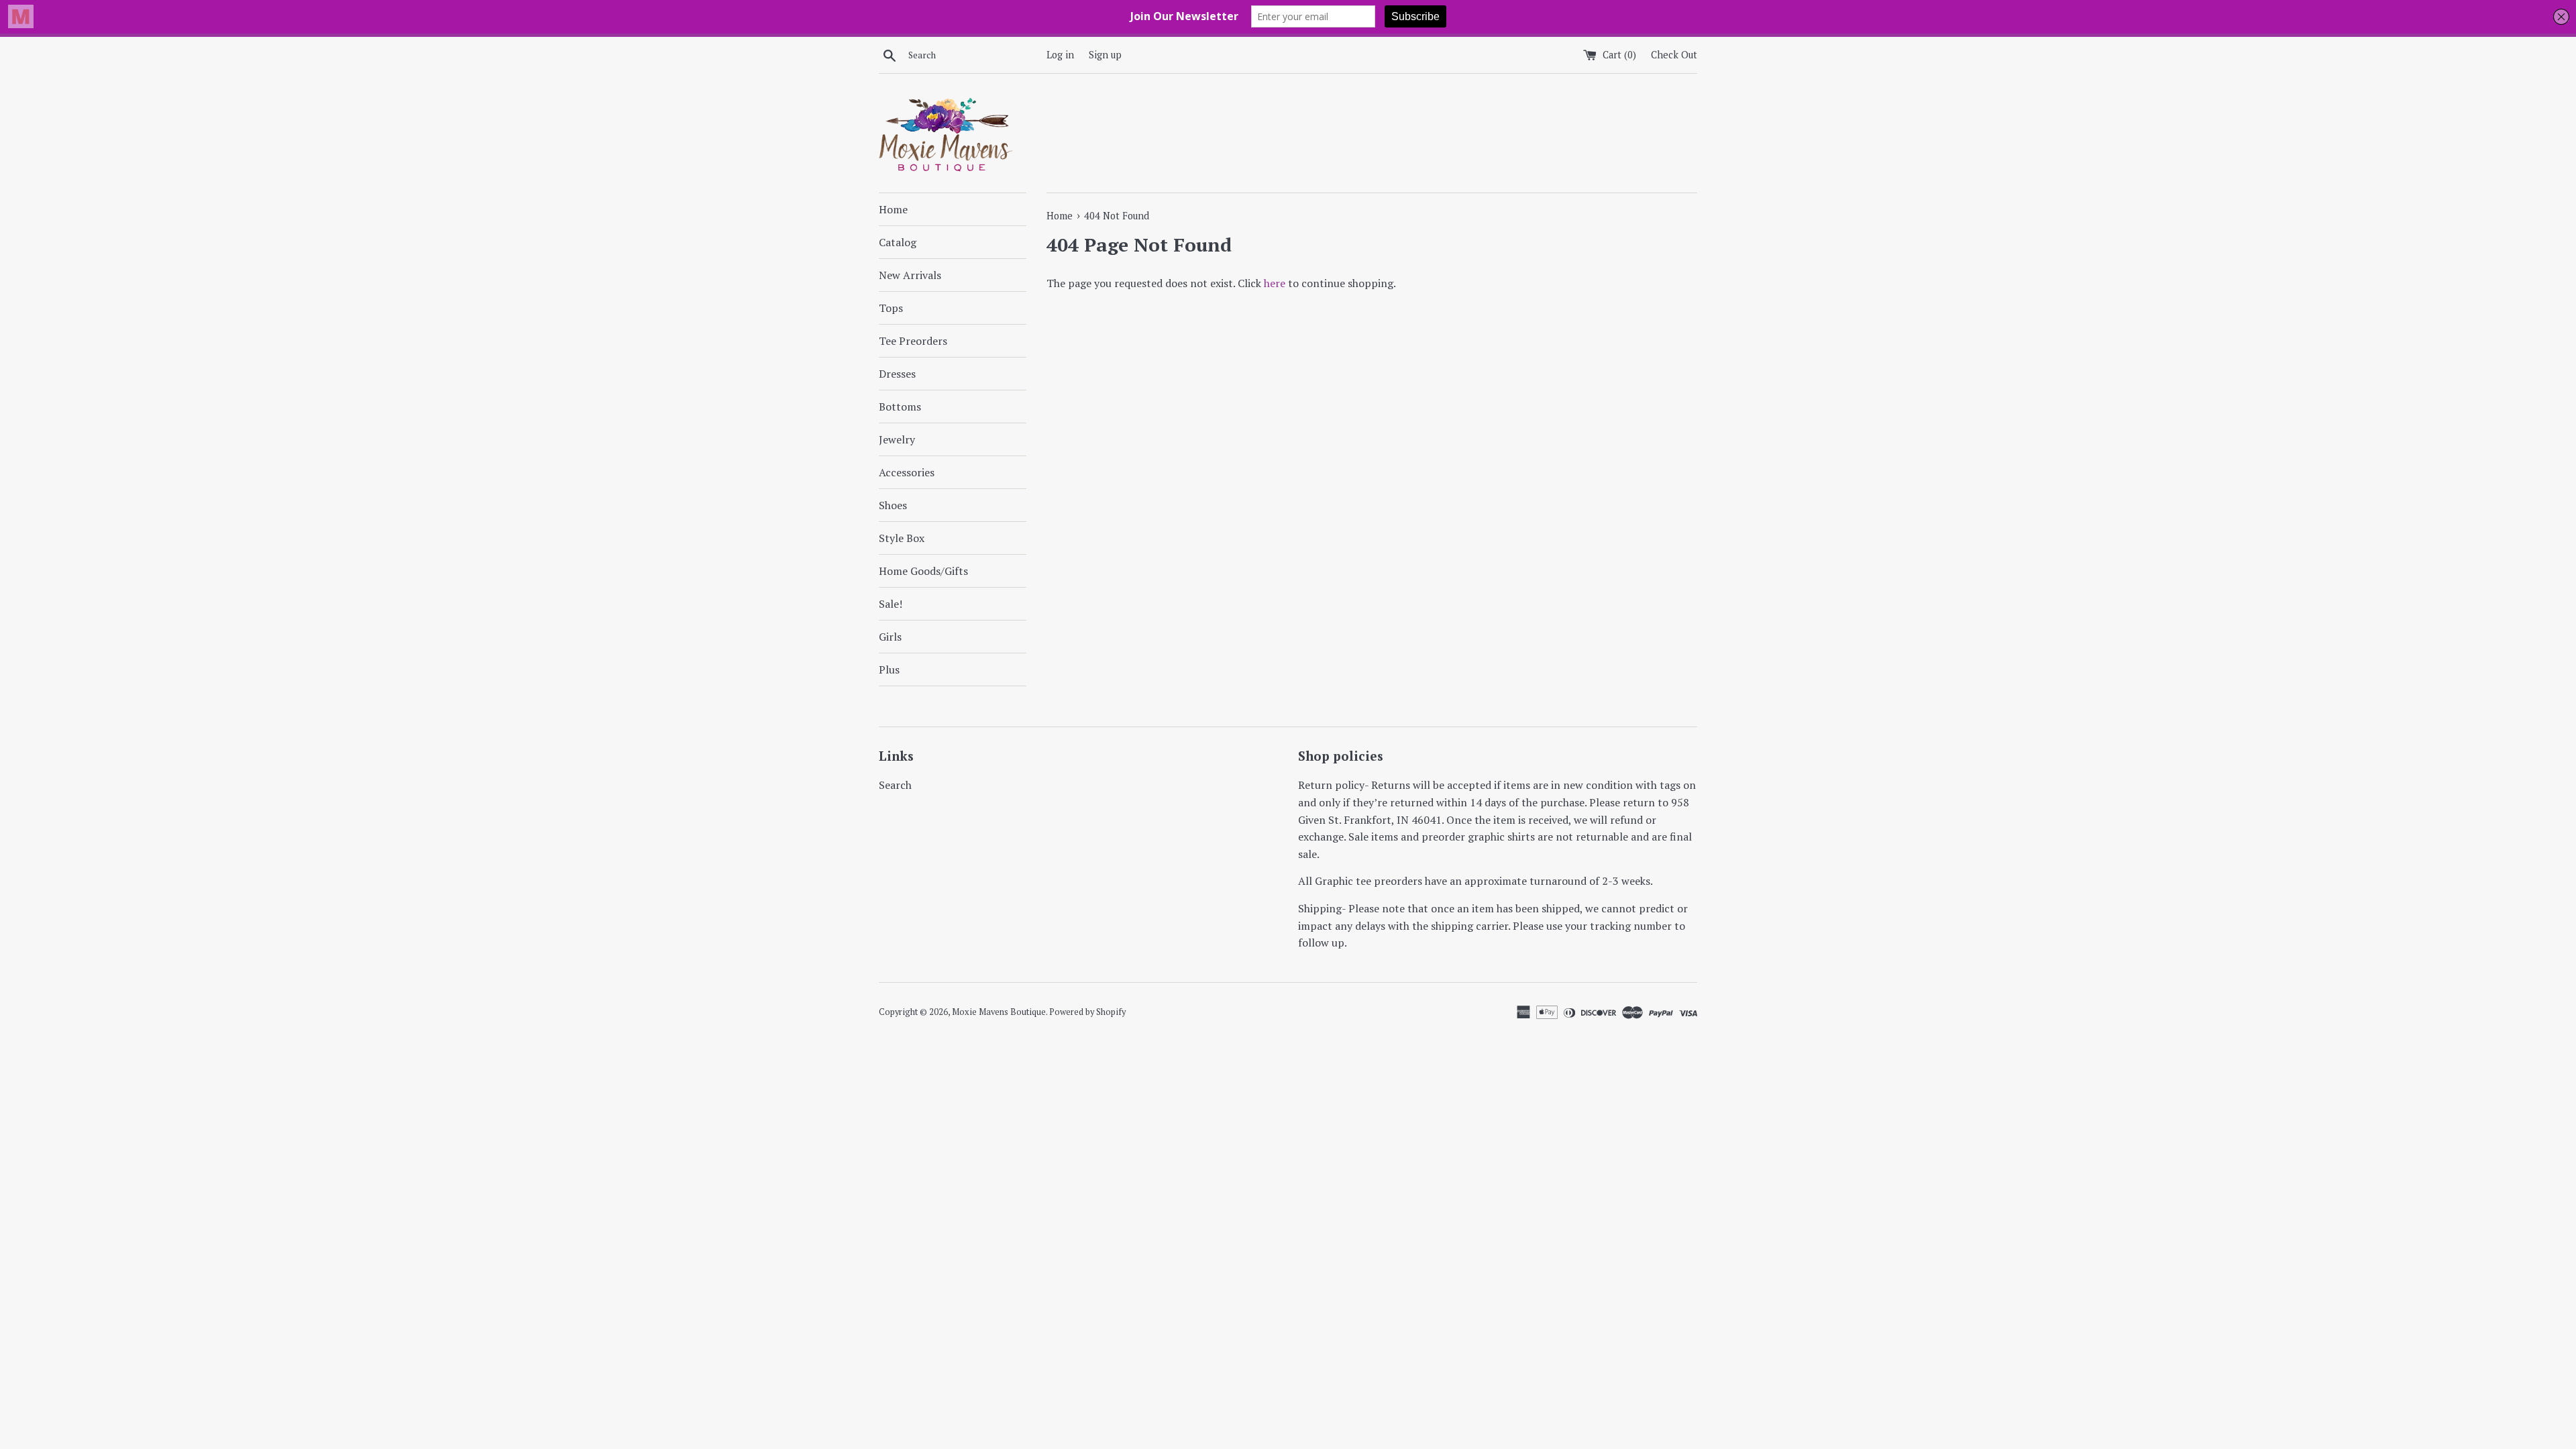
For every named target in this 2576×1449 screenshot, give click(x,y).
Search (895, 785)
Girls (890, 637)
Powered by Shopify (1087, 1012)
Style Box (902, 538)
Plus (889, 669)
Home (893, 209)
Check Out (1674, 55)
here (1275, 283)
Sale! (891, 604)
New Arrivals (910, 275)
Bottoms (900, 407)
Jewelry (897, 439)
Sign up (1105, 55)
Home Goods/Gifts (923, 571)
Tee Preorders (913, 341)
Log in (1060, 55)
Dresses (897, 374)
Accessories (907, 472)
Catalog (898, 242)
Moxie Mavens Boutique (999, 1012)
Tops (891, 308)
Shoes (893, 505)
